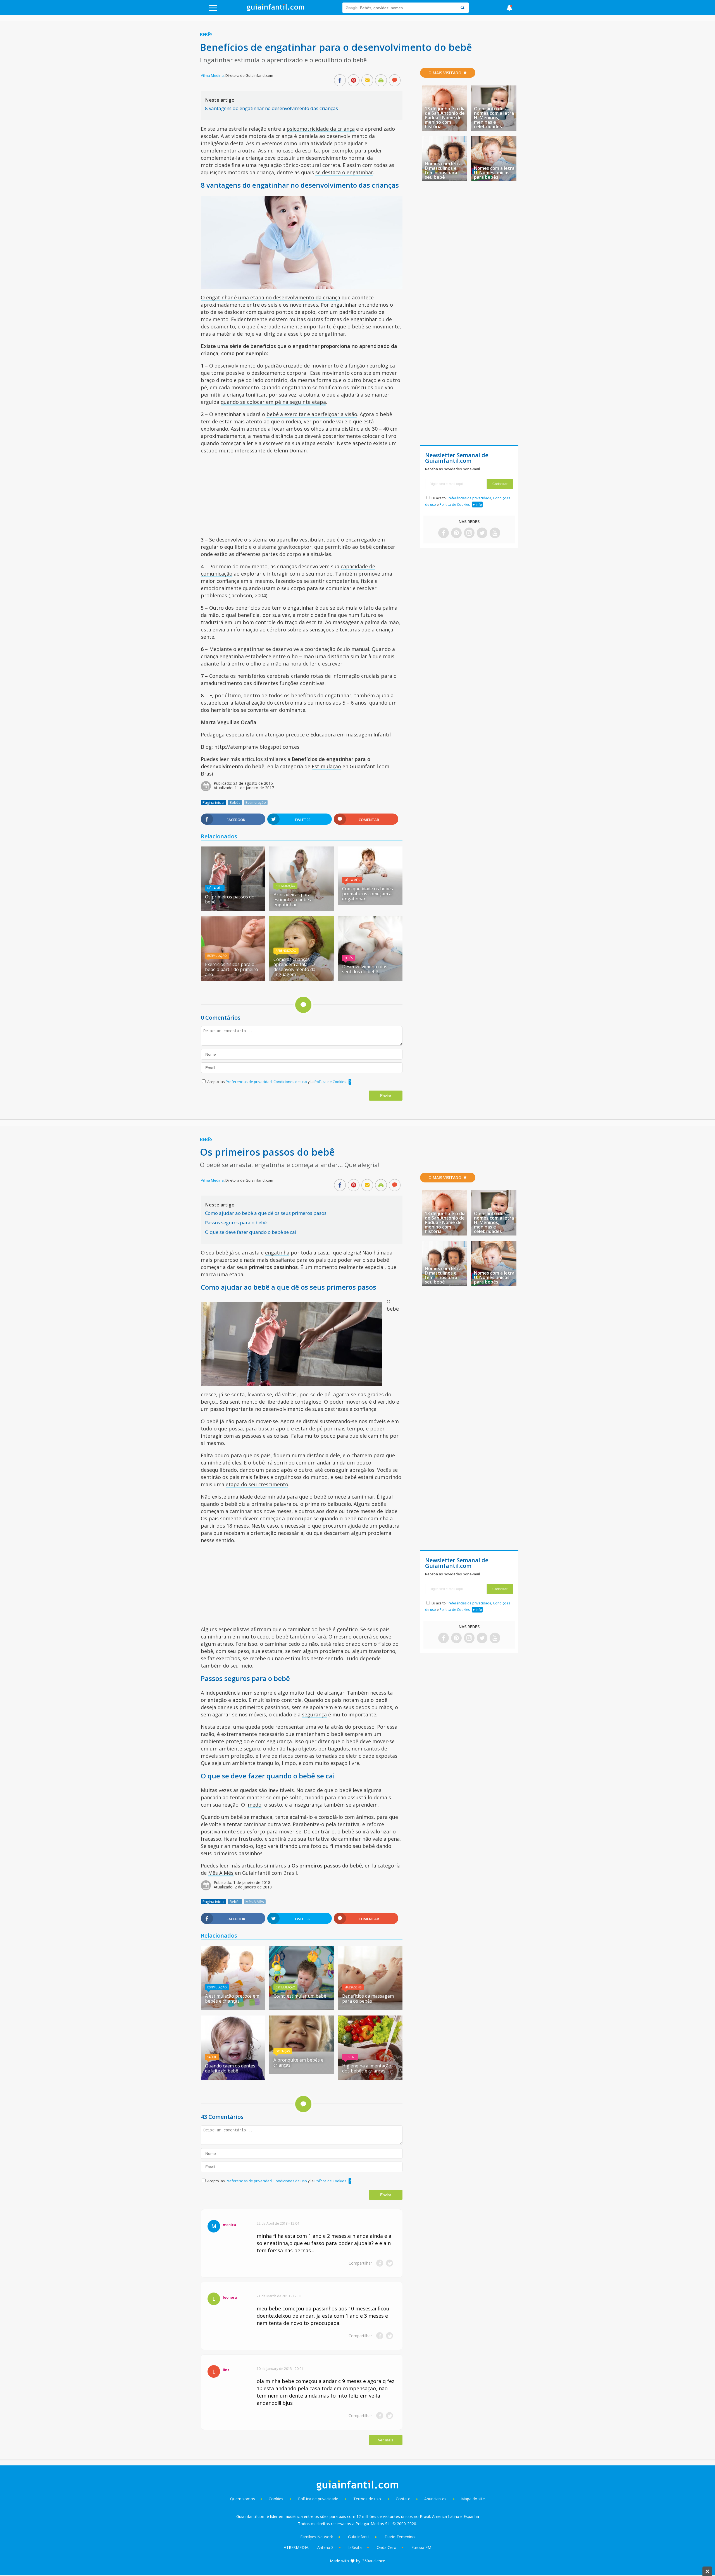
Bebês (206, 35)
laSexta (355, 2547)
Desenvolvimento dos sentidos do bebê (365, 969)
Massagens (353, 1987)
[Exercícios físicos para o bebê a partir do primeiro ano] (233, 979)
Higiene (350, 2057)
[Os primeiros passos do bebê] (233, 909)
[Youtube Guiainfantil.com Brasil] (495, 533)
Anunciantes (435, 2499)
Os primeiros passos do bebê (230, 899)
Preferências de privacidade (469, 498)
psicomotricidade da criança (321, 129)
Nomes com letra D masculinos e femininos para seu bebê (443, 170)
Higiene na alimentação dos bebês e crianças (367, 2068)
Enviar (386, 1096)
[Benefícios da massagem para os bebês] (370, 2008)
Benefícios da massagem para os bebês (368, 1998)
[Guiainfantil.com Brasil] (276, 9)
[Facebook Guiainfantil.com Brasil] (444, 533)
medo (255, 1805)
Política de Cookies (330, 1082)
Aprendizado (286, 951)
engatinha (277, 1253)
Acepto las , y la (277, 1082)
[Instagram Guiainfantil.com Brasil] (469, 533)
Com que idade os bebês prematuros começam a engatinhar (368, 894)
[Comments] (395, 81)
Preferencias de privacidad (249, 1082)
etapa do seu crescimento (257, 1484)
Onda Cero (387, 2547)
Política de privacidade (319, 2499)
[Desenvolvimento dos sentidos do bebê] (370, 979)
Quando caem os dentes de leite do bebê (230, 2068)
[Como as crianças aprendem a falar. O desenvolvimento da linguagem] (302, 979)
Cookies (277, 2499)
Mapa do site (473, 2499)
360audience (374, 2561)
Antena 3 (325, 2547)
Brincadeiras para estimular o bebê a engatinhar (293, 900)
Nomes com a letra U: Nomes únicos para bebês (494, 173)
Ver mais (386, 2440)
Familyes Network (317, 2537)
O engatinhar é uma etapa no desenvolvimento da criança (270, 297)
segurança (314, 1714)
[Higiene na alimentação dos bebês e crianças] (370, 2078)
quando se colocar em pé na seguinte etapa (273, 402)
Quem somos (243, 2499)
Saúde (212, 2057)
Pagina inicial (214, 802)
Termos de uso (367, 2499)
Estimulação (326, 766)
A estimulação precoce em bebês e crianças (232, 1998)
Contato (403, 2499)
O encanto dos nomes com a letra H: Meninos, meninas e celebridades (494, 118)
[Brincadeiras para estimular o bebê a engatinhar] (302, 909)
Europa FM (421, 2547)
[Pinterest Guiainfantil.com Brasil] (456, 533)
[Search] (463, 8)
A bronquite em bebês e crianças (298, 2062)
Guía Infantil (359, 2537)
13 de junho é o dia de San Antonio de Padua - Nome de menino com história (445, 118)
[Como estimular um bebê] (302, 2008)
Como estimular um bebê (300, 1996)
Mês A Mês (215, 888)
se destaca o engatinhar (344, 172)
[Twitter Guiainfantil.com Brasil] (482, 533)
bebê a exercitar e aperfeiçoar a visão (312, 414)
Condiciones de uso (291, 1082)
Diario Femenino (400, 2537)
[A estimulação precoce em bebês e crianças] (233, 2008)
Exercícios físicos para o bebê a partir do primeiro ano (232, 969)
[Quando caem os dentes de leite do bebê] (233, 2078)
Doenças (283, 2051)
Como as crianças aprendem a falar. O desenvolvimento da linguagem (294, 967)
